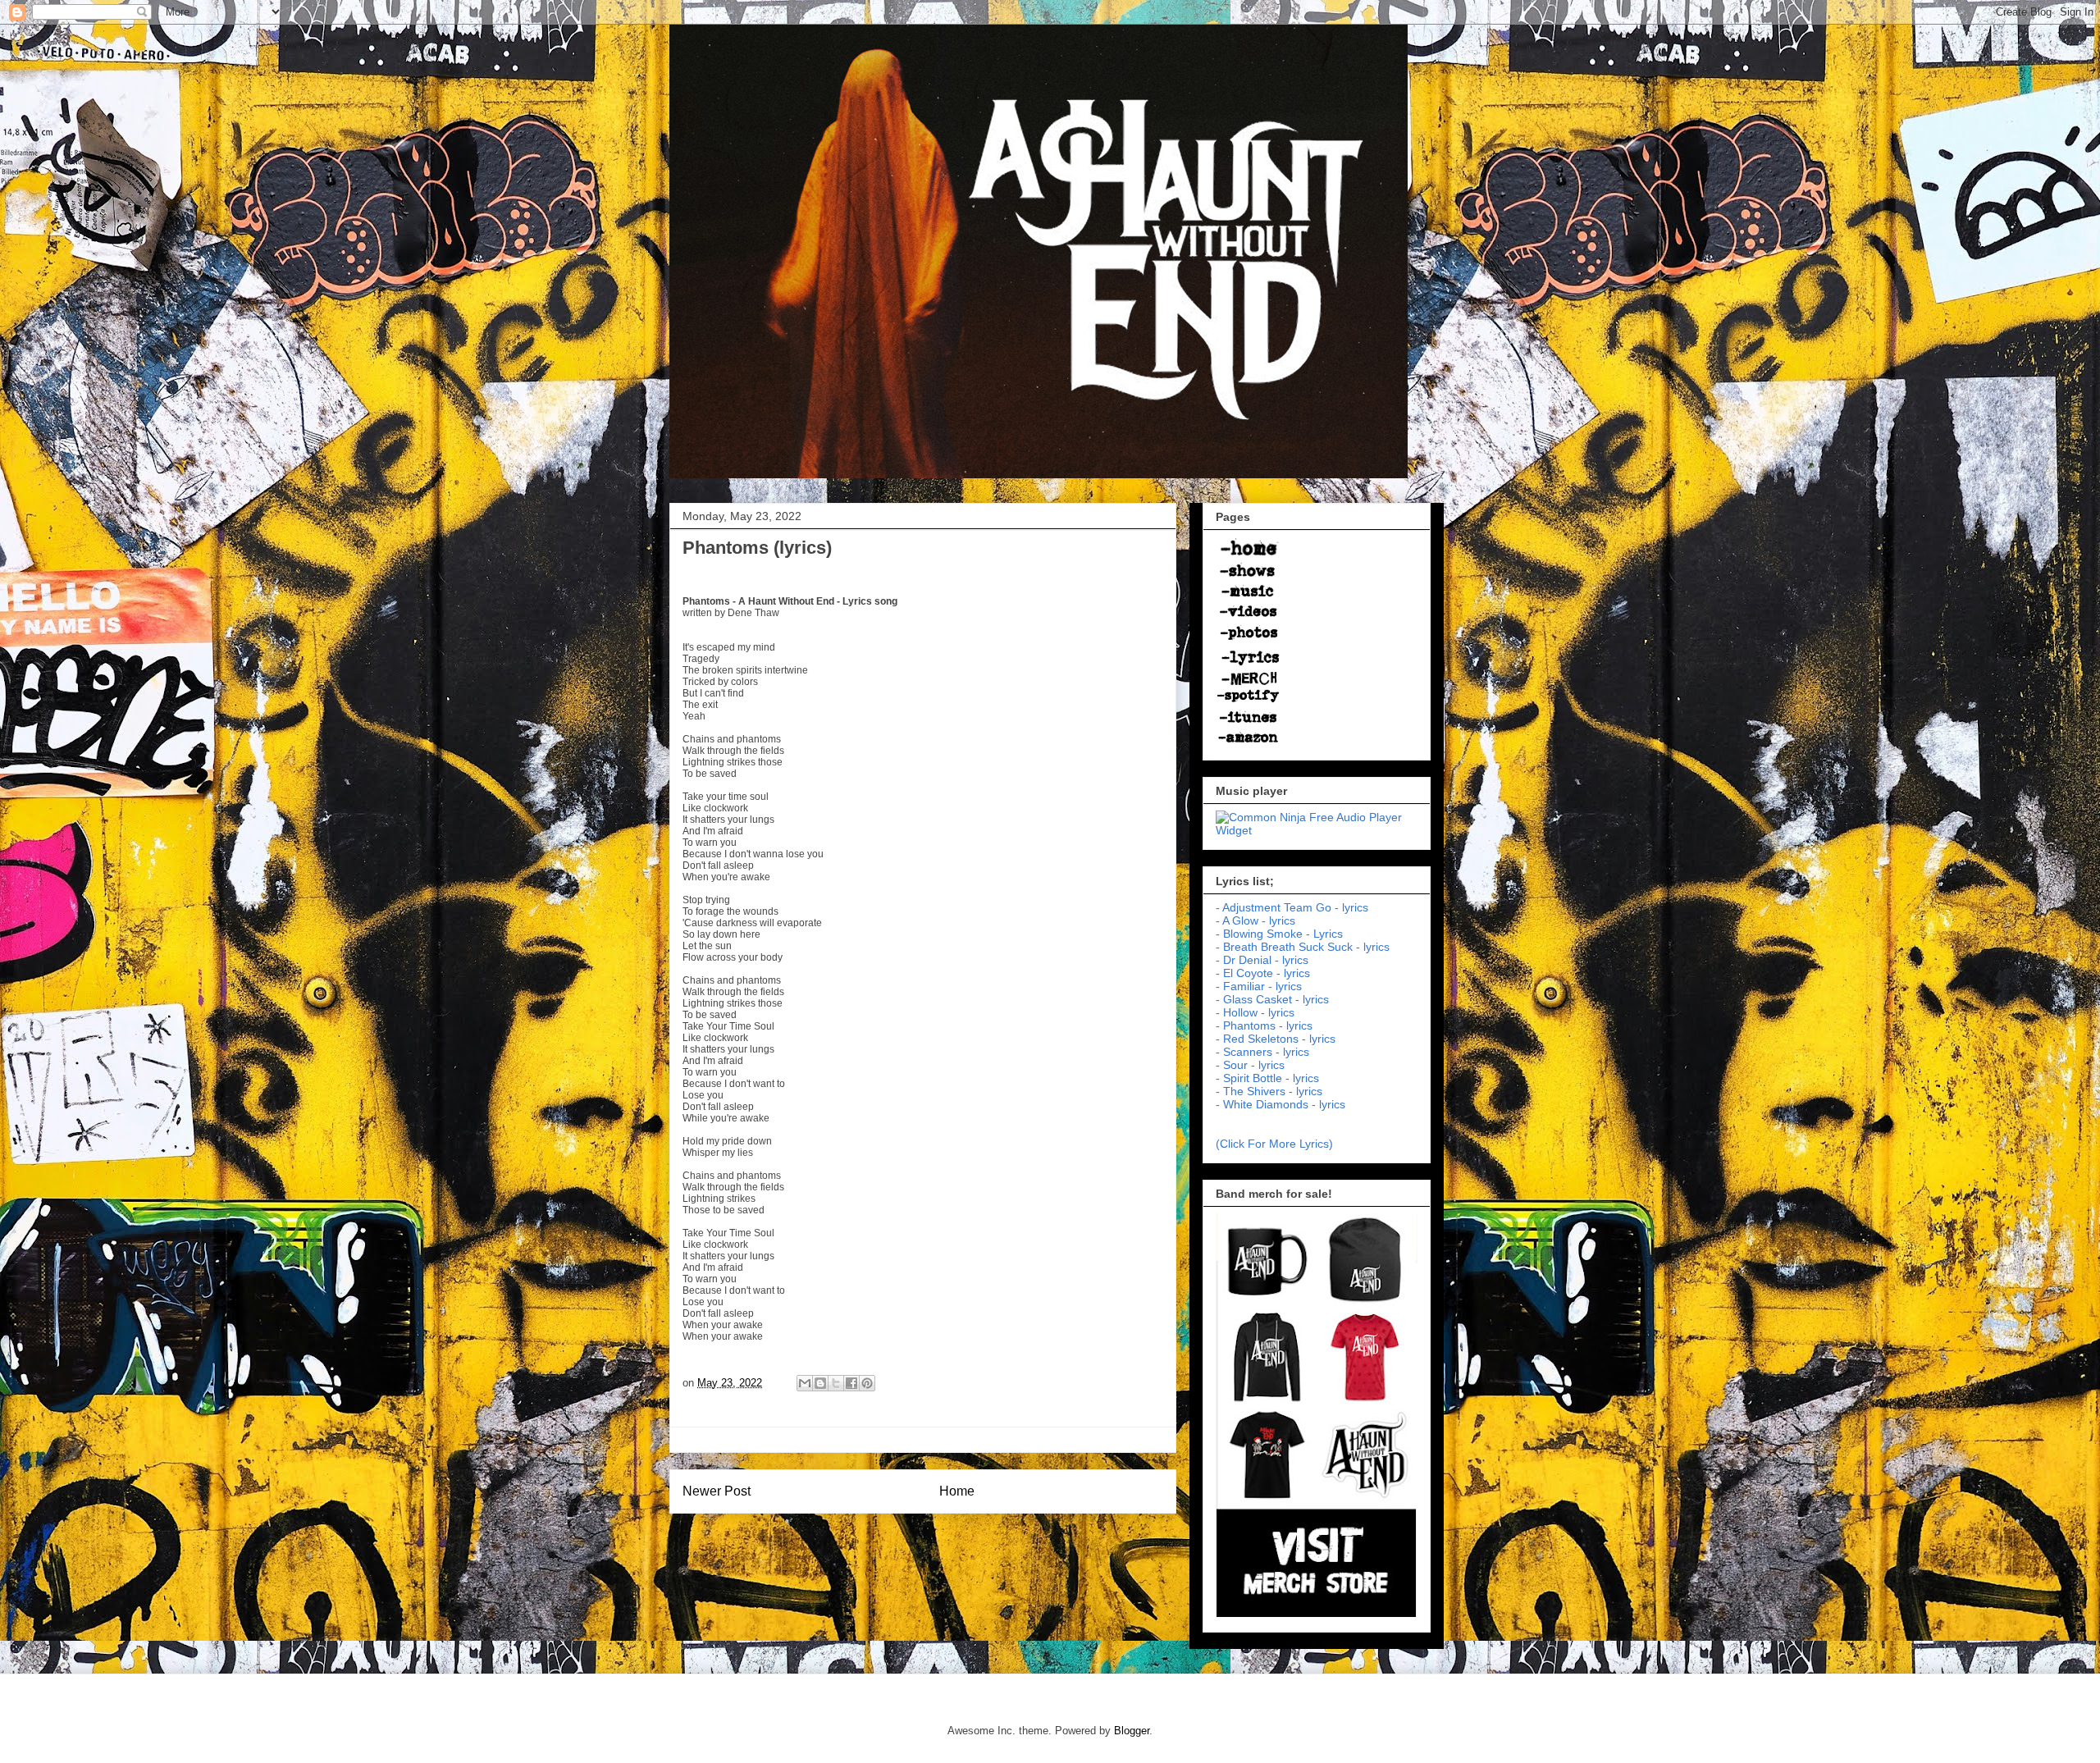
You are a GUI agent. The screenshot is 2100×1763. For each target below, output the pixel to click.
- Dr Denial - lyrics (1262, 960)
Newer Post (717, 1491)
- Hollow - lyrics (1255, 1012)
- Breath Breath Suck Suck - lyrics (1303, 947)
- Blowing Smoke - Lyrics (1279, 934)
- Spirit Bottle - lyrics (1267, 1078)
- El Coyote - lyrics (1263, 973)
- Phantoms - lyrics (1264, 1025)
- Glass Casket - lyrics (1272, 999)
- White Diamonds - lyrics (1281, 1104)
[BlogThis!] (820, 1383)
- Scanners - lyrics (1262, 1052)
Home (957, 1491)
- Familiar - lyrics (1259, 986)
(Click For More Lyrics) (1274, 1144)
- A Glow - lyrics (1255, 920)
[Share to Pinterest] (867, 1383)
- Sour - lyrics (1250, 1065)
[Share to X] (836, 1383)
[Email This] (805, 1383)
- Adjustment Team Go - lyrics (1292, 907)
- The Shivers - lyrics (1269, 1091)
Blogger (1132, 1731)
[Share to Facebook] (851, 1383)
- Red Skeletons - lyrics (1276, 1039)
